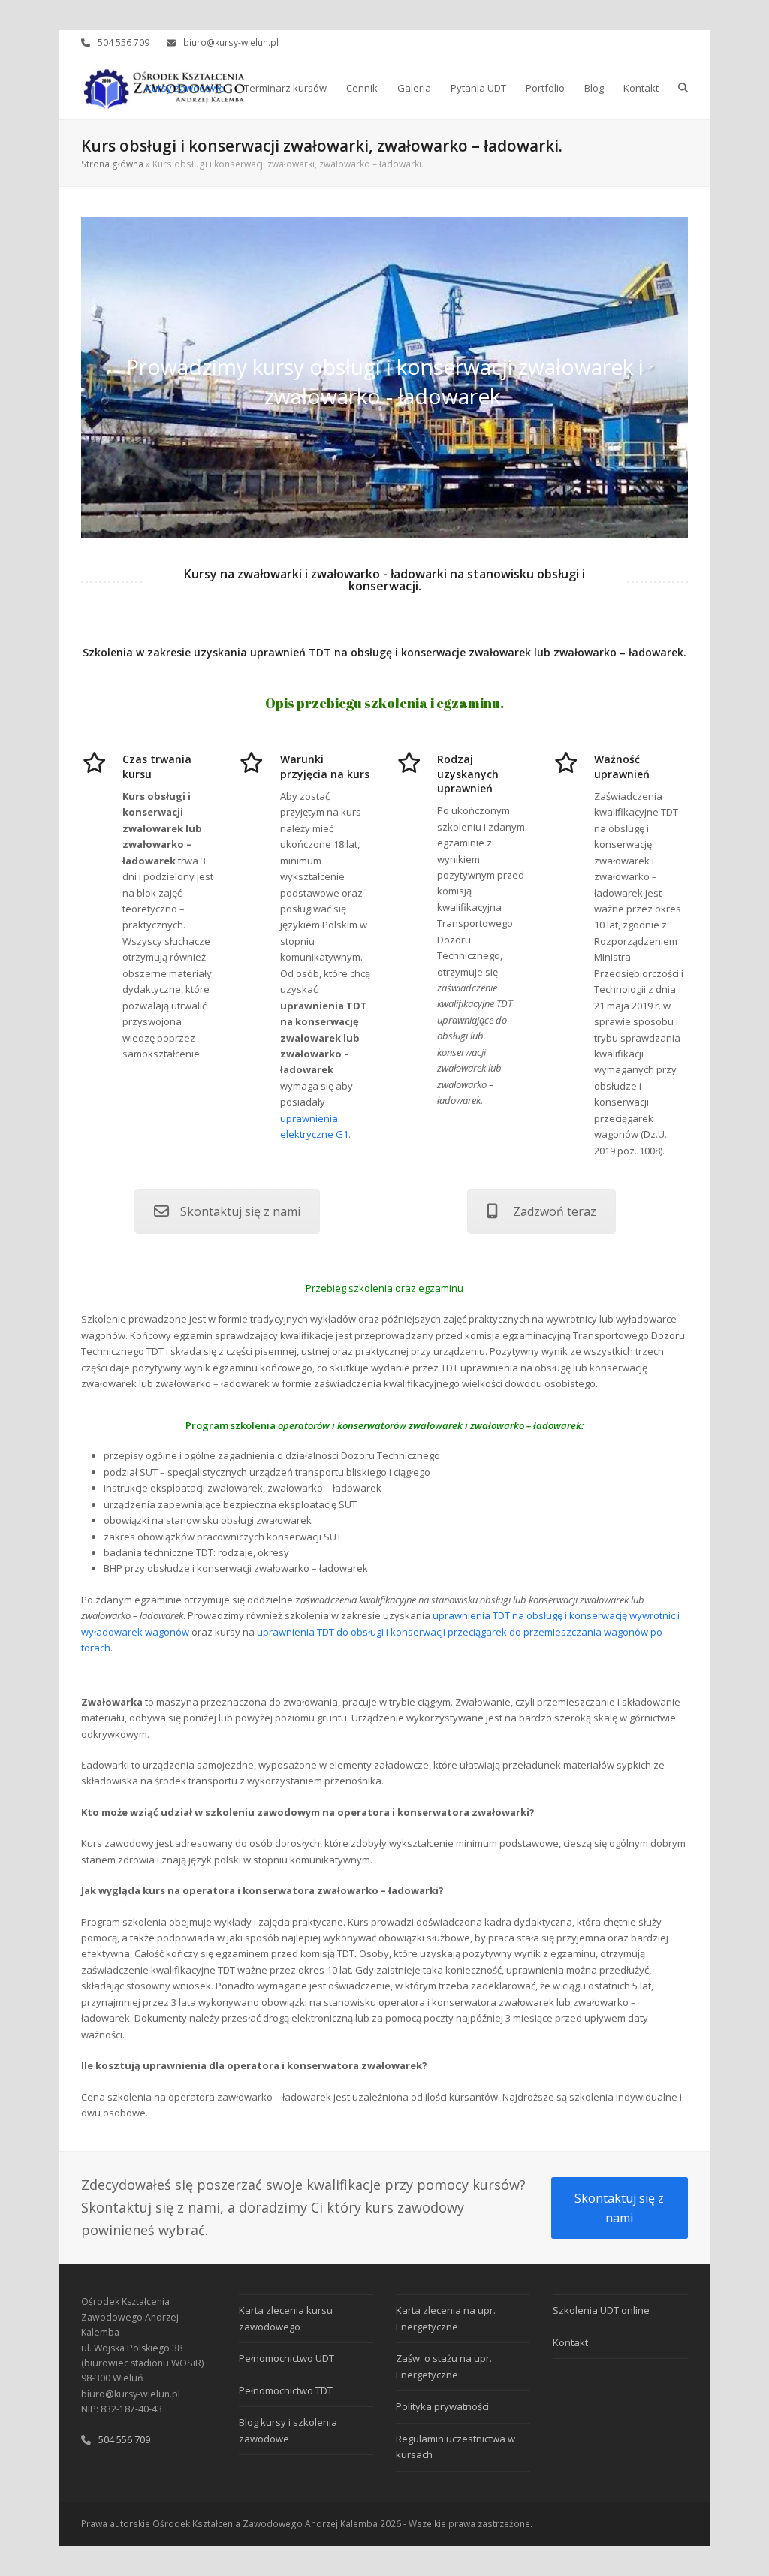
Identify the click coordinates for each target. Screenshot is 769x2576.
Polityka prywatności (442, 2406)
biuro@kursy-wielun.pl (231, 42)
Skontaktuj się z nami (240, 1211)
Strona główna (112, 164)
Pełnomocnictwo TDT (286, 2390)
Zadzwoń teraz (555, 1211)
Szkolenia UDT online (601, 2310)
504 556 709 (124, 42)
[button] (683, 88)
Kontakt (570, 2342)
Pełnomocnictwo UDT (286, 2358)
